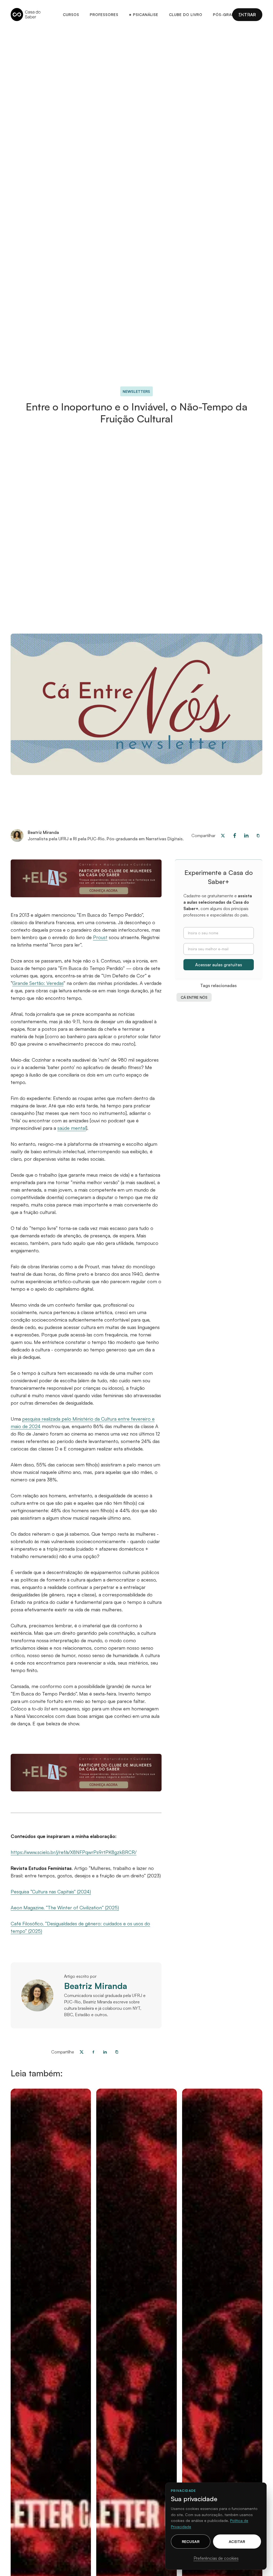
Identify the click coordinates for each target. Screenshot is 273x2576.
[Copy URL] (258, 835)
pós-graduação (231, 15)
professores (104, 15)
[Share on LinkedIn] (105, 2052)
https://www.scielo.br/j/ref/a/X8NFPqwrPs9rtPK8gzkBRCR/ (74, 1852)
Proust (100, 937)
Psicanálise (144, 15)
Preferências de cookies (216, 2558)
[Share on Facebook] (235, 835)
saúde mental (72, 1128)
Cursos (71, 15)
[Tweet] (223, 835)
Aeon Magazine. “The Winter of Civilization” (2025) (65, 1907)
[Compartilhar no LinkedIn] (246, 835)
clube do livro (186, 15)
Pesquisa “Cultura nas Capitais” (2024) (51, 1892)
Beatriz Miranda (96, 1986)
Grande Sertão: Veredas (38, 983)
